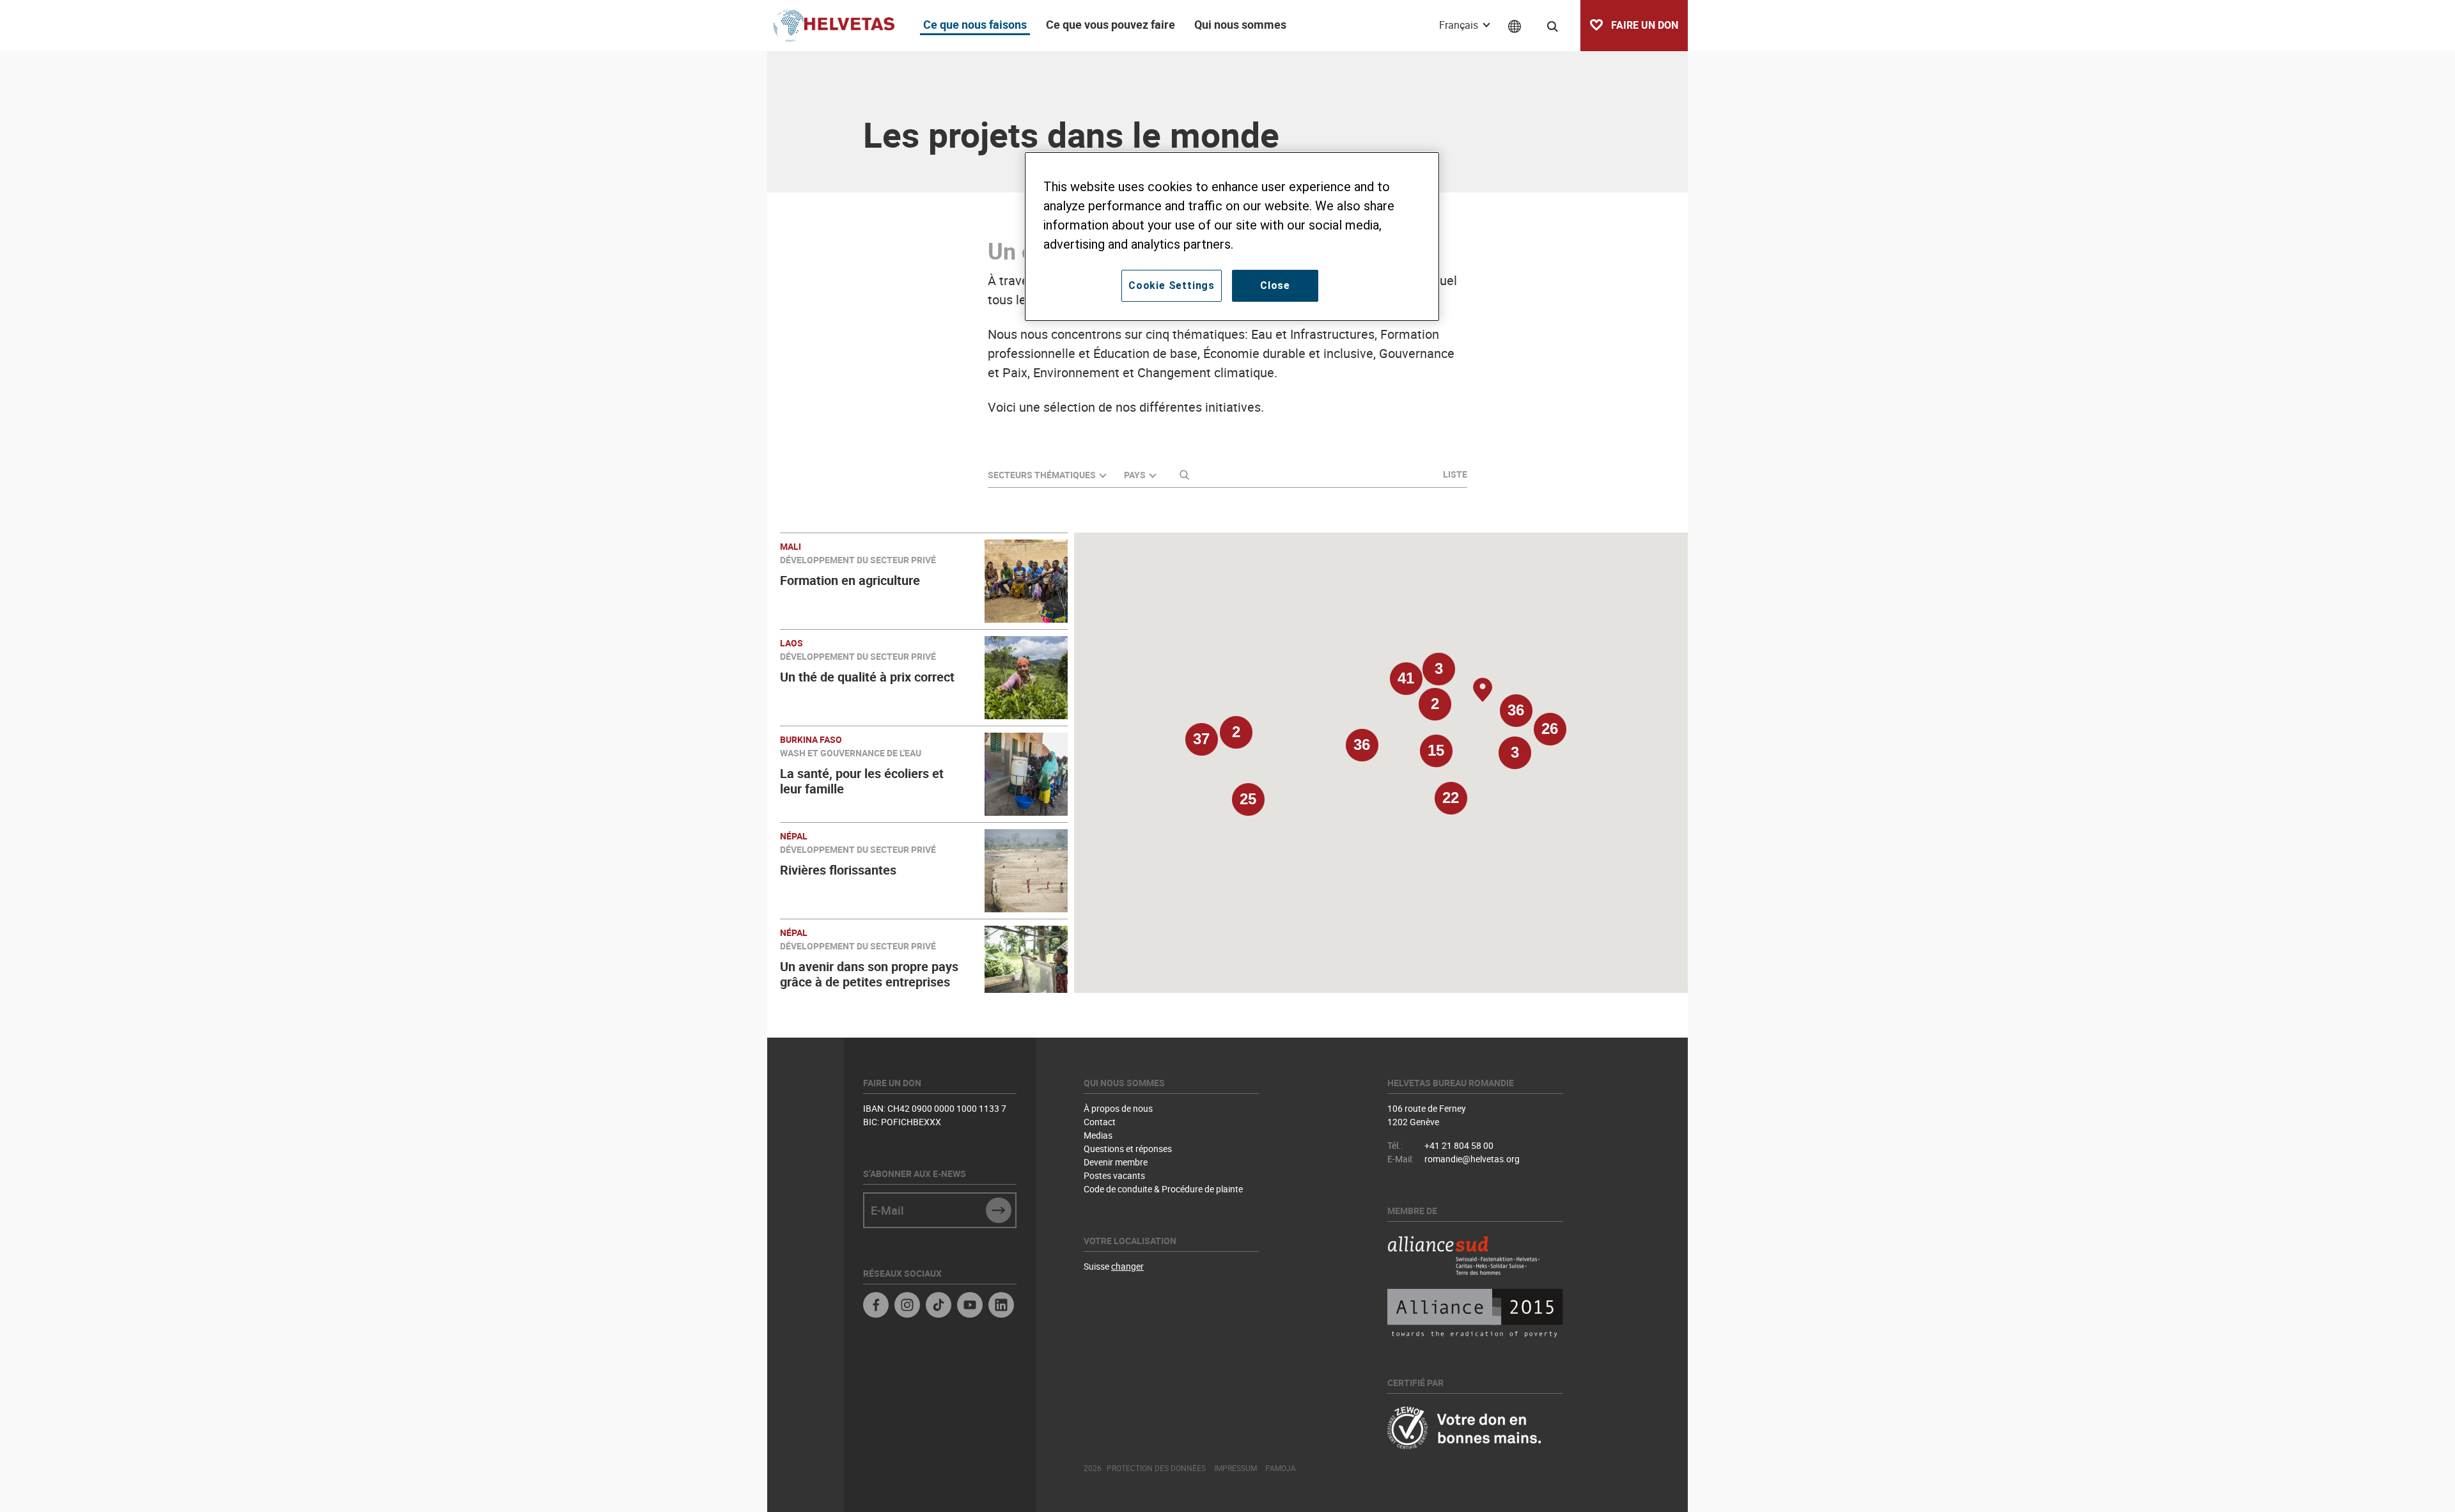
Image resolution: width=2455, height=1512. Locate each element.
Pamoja (1281, 1468)
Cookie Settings (1172, 285)
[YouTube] (970, 1306)
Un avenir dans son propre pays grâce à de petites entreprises (869, 974)
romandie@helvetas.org (1472, 1159)
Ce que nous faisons (975, 24)
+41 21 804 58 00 (1459, 1145)
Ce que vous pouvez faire (1111, 24)
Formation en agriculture (850, 580)
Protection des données (1156, 1468)
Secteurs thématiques (1042, 475)
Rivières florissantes (838, 870)
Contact (1100, 1122)
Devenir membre (1116, 1162)
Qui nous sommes (1240, 24)
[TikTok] (939, 1306)
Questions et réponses (1128, 1149)
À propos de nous (1118, 1108)
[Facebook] (876, 1306)
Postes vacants (1114, 1175)
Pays (1135, 475)
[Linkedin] (1001, 1306)
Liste (1455, 474)
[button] (1362, 751)
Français (1460, 25)
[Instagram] (907, 1306)
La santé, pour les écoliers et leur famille (862, 781)
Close (1275, 285)
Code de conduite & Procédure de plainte (1163, 1189)
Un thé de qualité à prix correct (867, 677)
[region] (1232, 237)
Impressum (1235, 1468)
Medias (1098, 1135)
